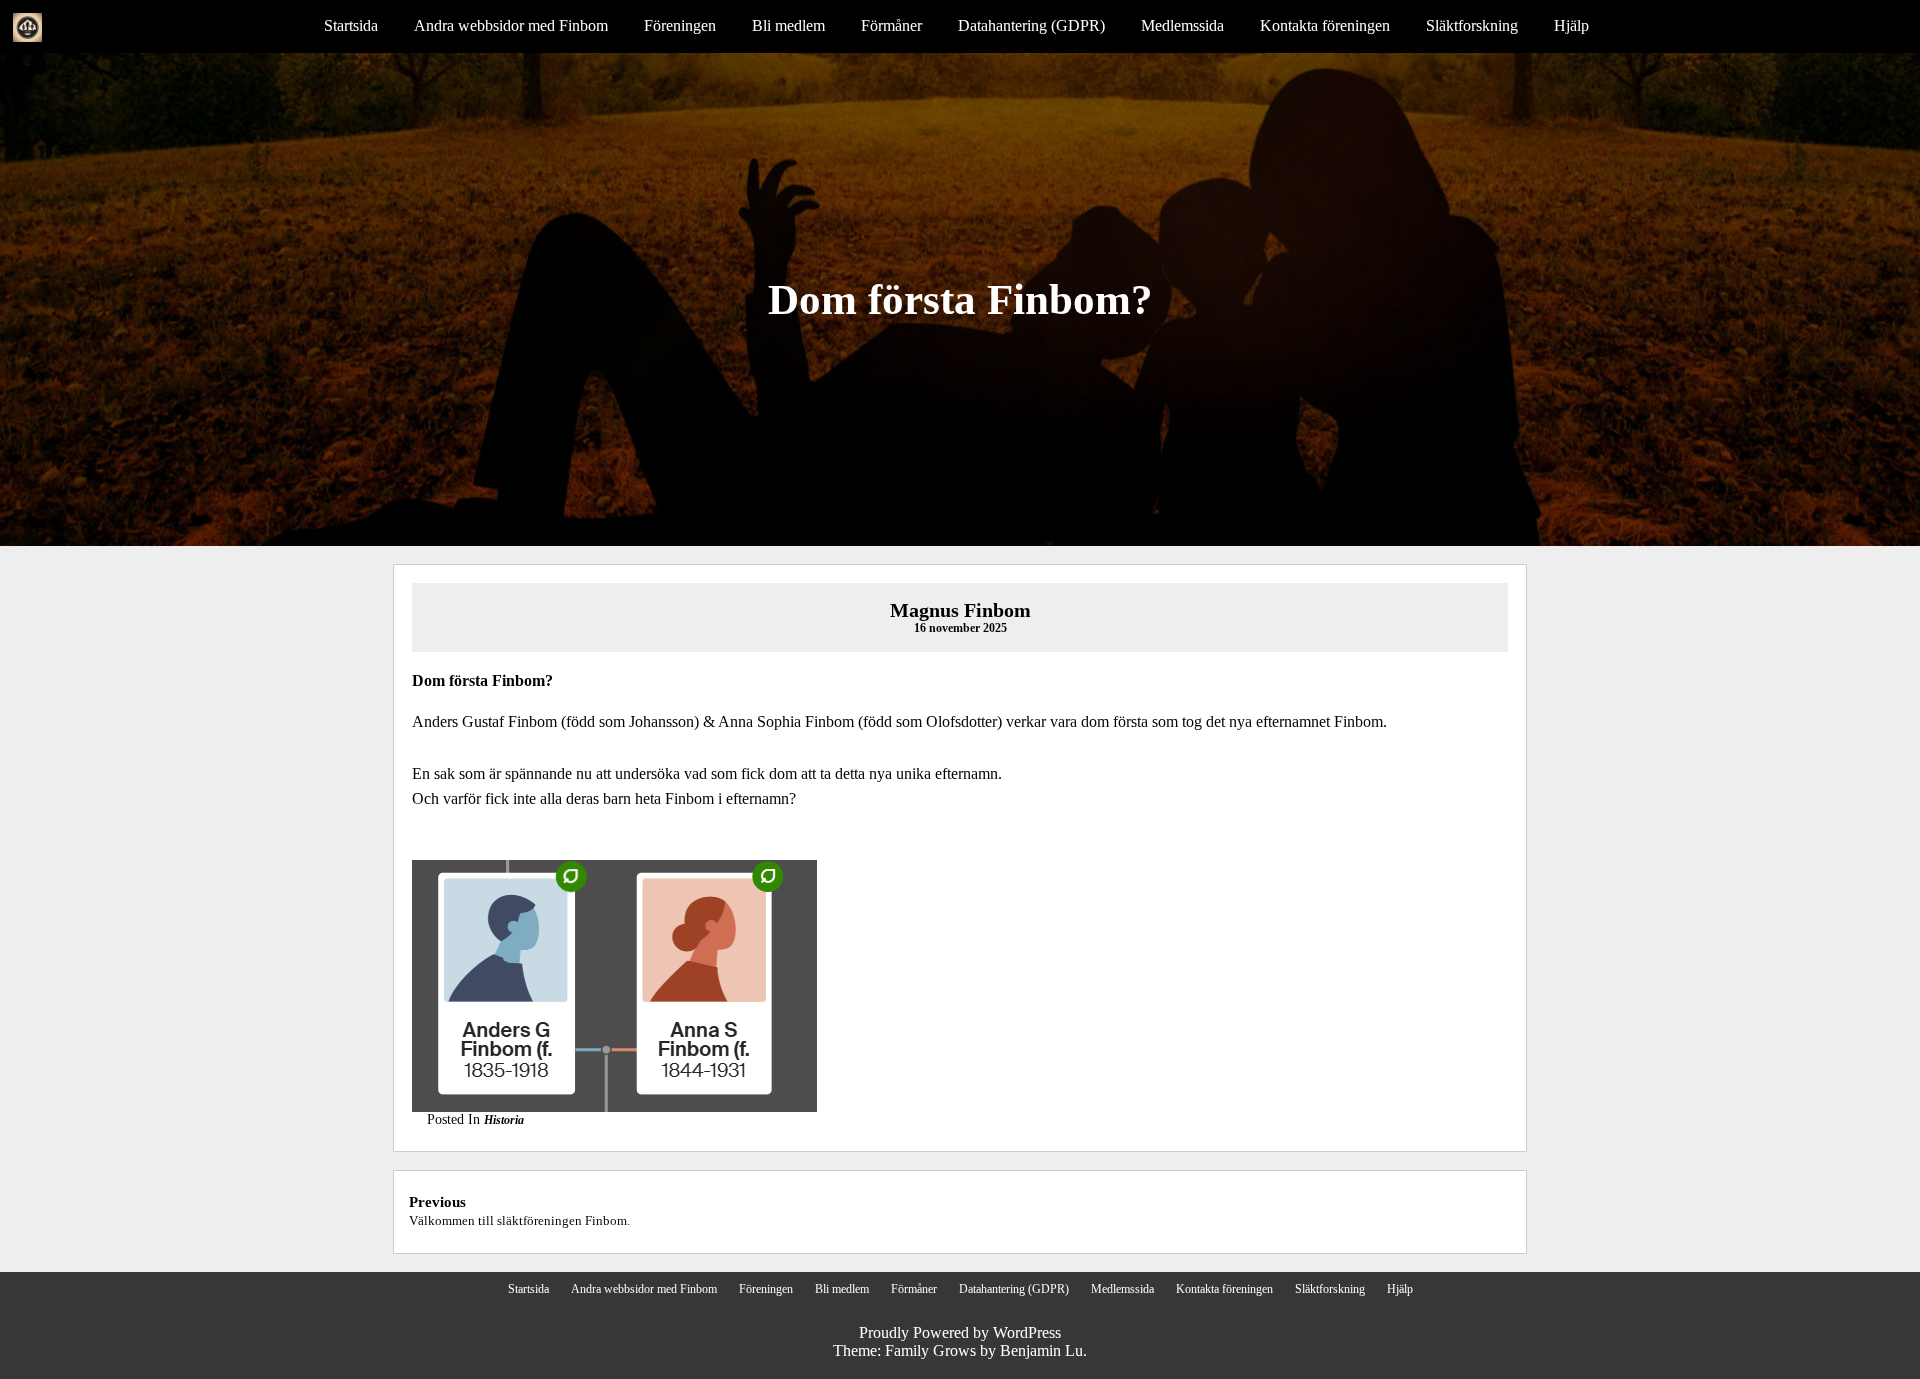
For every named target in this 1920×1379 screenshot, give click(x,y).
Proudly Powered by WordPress (960, 1332)
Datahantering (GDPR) (1031, 25)
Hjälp (1571, 25)
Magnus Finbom (960, 610)
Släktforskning (1472, 25)
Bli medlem (788, 25)
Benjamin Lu (1041, 1350)
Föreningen (680, 25)
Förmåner (891, 25)
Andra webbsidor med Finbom (511, 25)
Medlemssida (1182, 25)
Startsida (351, 25)
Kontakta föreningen (1325, 25)
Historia (504, 1120)
